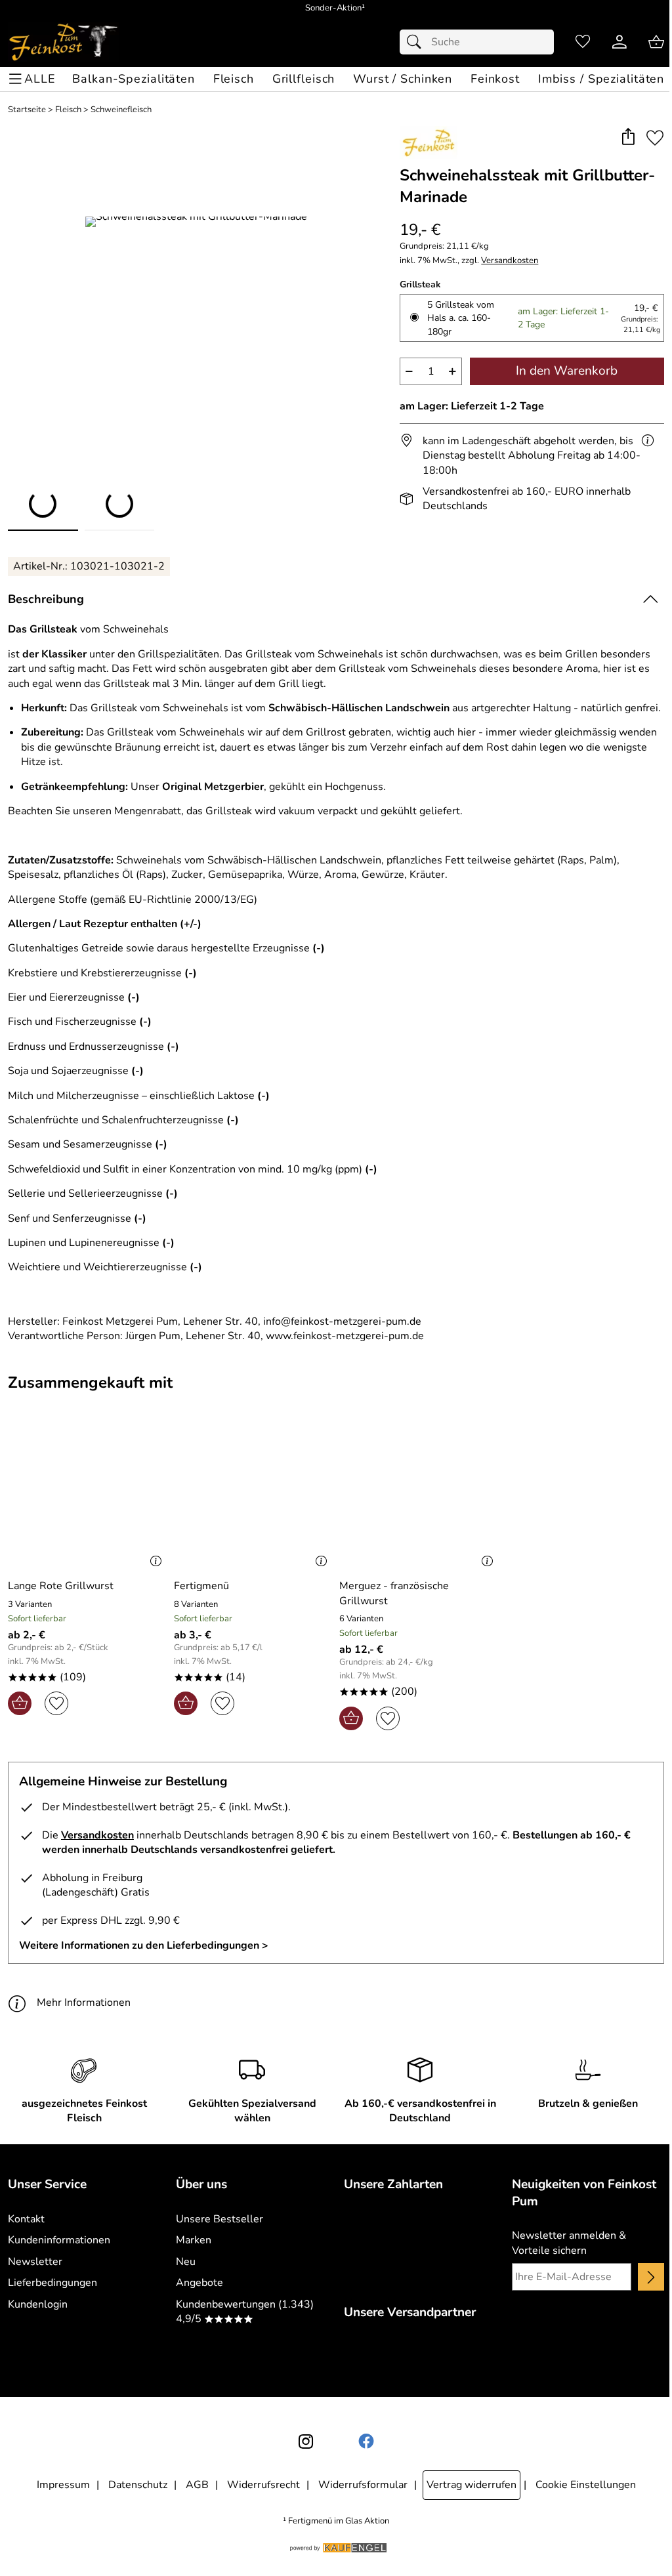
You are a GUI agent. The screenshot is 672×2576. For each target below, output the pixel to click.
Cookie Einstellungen (586, 2485)
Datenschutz (138, 2485)
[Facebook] (366, 2441)
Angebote (199, 2283)
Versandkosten (510, 261)
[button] (628, 137)
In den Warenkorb (567, 371)
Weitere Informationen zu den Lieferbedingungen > (144, 1945)
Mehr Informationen (84, 2003)
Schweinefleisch (121, 110)
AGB (197, 2485)
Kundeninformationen (59, 2240)
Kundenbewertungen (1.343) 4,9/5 (245, 2312)
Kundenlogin (38, 2304)
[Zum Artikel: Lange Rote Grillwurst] (88, 1497)
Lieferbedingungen (52, 2283)
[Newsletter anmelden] (651, 2277)
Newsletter (35, 2262)
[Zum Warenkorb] (656, 42)
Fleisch (68, 110)
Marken (194, 2240)
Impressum (63, 2485)
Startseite (27, 110)
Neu (186, 2262)
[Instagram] (306, 2441)
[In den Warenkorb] (20, 1703)
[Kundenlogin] (619, 42)
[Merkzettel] (583, 42)
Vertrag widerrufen (472, 2485)
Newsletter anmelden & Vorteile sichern (569, 2243)
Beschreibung (46, 599)
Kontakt (26, 2219)
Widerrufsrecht (263, 2485)
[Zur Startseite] (63, 42)
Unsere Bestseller (220, 2219)
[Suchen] (417, 42)
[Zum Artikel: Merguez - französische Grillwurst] (419, 1497)
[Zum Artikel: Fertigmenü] (254, 1497)
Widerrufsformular (363, 2485)
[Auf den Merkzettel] (655, 137)
